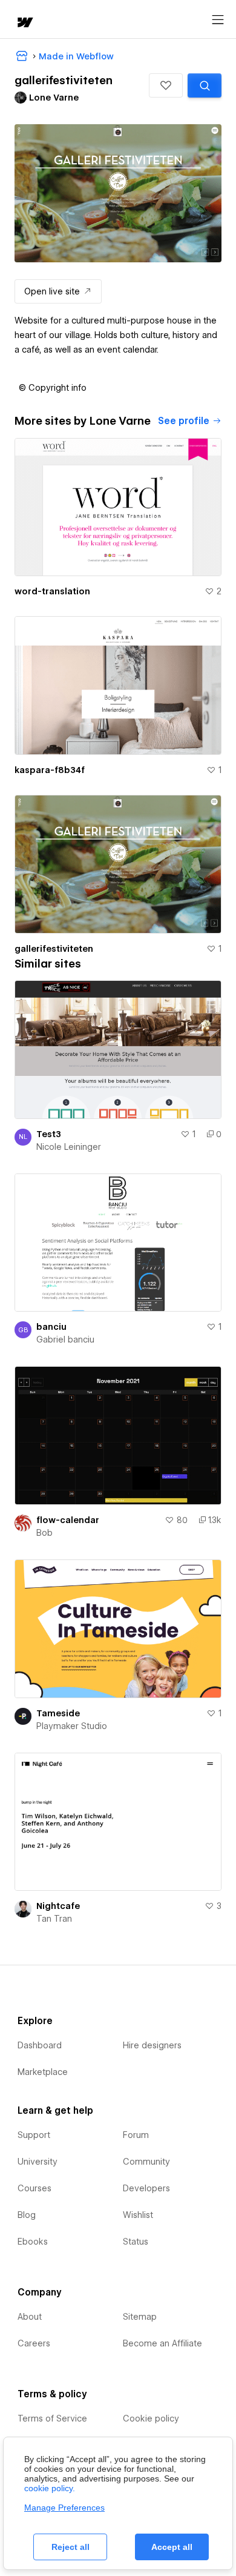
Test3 (49, 1134)
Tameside (58, 1713)
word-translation (52, 591)
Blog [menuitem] (27, 2215)
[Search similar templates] (205, 85)
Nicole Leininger (69, 1147)
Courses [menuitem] (34, 2188)
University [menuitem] (38, 2162)
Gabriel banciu (65, 1339)
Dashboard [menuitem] (40, 2045)
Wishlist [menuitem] (138, 2215)
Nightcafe (58, 1906)
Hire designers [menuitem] (152, 2045)
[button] (166, 85)
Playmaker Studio (72, 1726)
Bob (44, 1533)
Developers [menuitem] (146, 2188)
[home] (24, 23)
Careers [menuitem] (34, 2343)
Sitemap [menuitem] (140, 2317)
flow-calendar (68, 1520)
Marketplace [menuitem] (43, 2072)
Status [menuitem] (136, 2242)
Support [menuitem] (34, 2135)
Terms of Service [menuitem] (52, 2418)
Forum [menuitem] (136, 2135)
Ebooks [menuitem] (33, 2242)
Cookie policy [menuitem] (151, 2418)
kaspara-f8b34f (50, 770)
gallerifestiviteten (54, 949)
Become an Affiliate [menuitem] (162, 2343)
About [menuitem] (30, 2317)
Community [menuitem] (146, 2162)
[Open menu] (218, 20)
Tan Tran (54, 1919)
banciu (51, 1327)
